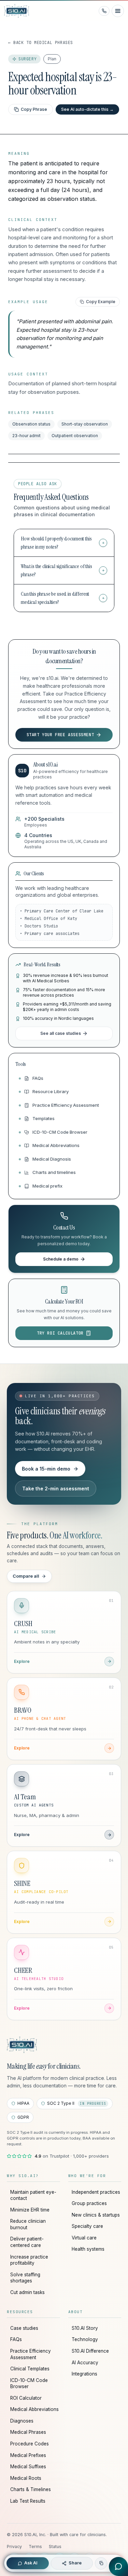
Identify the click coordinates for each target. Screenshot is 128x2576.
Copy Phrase (34, 109)
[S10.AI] (22, 2045)
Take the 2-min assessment (56, 1488)
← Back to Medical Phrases (41, 43)
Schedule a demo (61, 1259)
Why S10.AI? (23, 2176)
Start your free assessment (60, 735)
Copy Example (101, 302)
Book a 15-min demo (46, 1469)
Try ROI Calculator (60, 1333)
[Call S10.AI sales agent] (104, 11)
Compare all (26, 1576)
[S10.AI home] (23, 11)
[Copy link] (101, 2563)
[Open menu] (118, 11)
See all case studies (61, 1033)
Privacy (14, 2547)
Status (55, 2547)
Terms (35, 2547)
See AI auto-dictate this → (87, 109)
